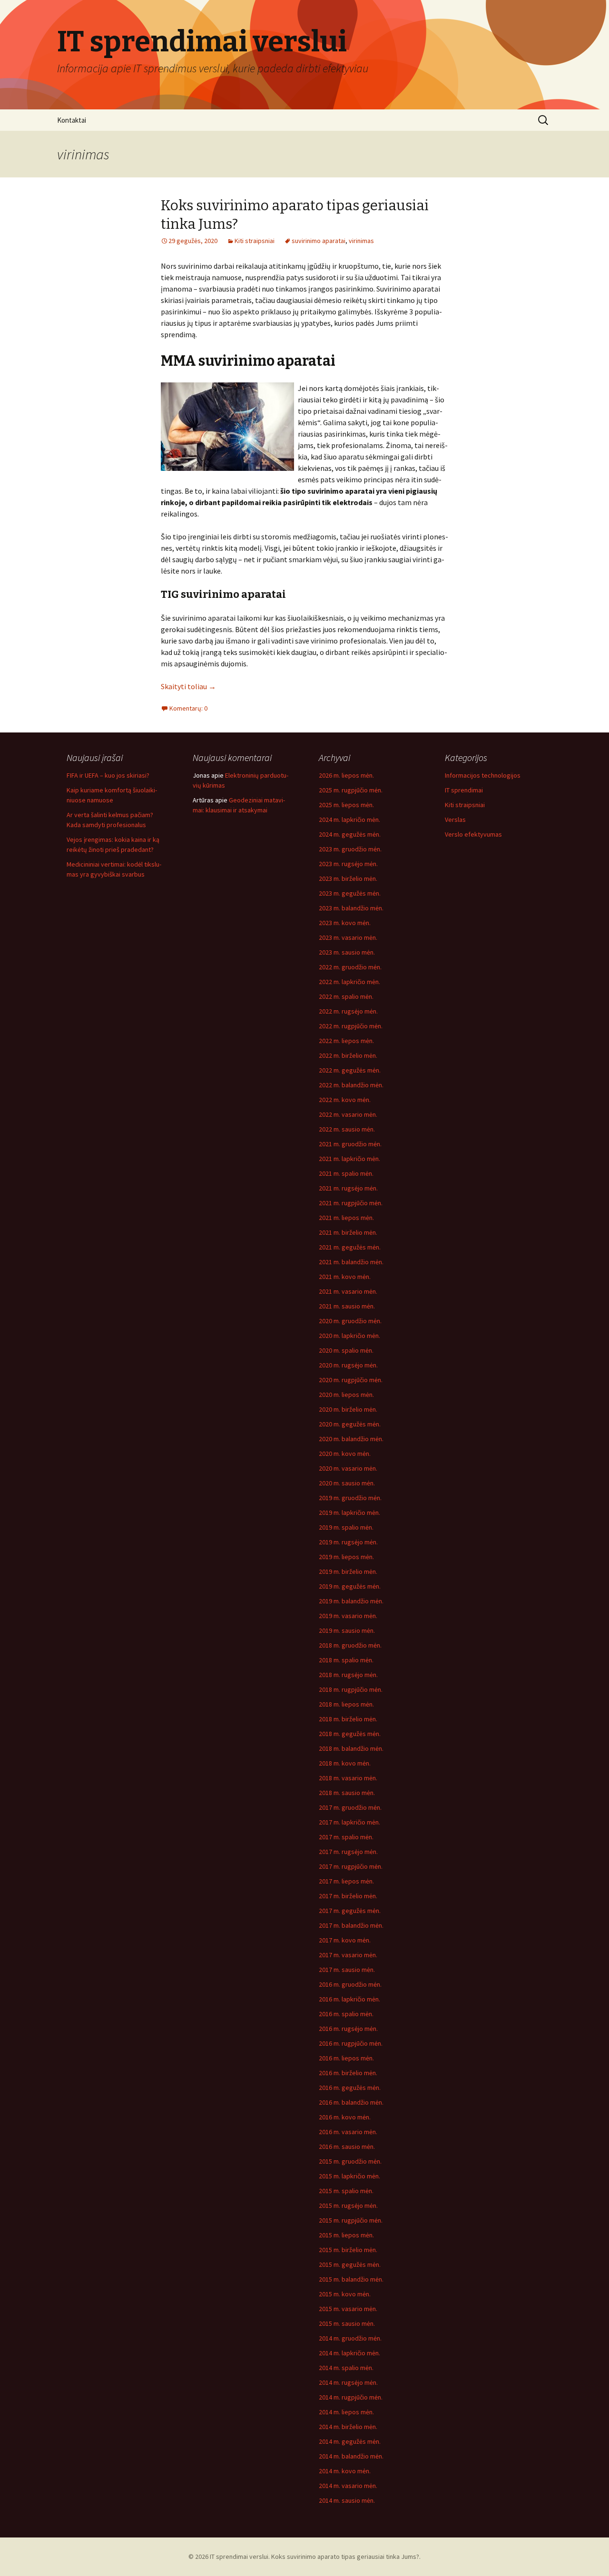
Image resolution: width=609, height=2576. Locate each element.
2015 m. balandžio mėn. (351, 2279)
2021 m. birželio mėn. (348, 1232)
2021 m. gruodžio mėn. (350, 1144)
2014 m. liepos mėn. (346, 2412)
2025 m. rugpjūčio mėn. (351, 790)
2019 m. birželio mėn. (348, 1571)
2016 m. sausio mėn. (347, 2147)
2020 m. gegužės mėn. (350, 1424)
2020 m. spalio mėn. (346, 1350)
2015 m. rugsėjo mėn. (348, 2205)
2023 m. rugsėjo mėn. (348, 864)
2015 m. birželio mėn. (348, 2250)
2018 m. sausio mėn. (347, 1793)
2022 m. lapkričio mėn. (349, 982)
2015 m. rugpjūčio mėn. (351, 2220)
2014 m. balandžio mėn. (351, 2456)
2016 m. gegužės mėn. (350, 2088)
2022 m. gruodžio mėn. (350, 967)
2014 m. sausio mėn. (347, 2500)
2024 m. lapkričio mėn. (349, 820)
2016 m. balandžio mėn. (351, 2102)
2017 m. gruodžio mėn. (350, 1807)
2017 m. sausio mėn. (347, 1970)
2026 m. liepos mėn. (346, 775)
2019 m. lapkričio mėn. (349, 1512)
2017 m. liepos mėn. (346, 1881)
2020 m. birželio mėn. (348, 1409)
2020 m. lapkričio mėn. (349, 1336)
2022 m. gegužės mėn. (350, 1070)
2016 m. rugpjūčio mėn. (351, 2043)
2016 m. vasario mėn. (348, 2132)
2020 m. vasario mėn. (348, 1468)
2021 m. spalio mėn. (346, 1173)
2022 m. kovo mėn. (345, 1100)
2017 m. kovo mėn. (345, 1940)
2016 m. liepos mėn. (346, 2058)
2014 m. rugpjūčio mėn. (351, 2397)
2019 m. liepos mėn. (346, 1557)
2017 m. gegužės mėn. (350, 1911)
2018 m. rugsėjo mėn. (348, 1675)
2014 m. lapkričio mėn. (349, 2353)
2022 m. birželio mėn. (348, 1055)
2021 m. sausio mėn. (347, 1306)
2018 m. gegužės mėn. (350, 1734)
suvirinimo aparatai (319, 241)
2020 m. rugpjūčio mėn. (351, 1380)
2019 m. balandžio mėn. (351, 1601)
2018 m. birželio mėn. (348, 1719)
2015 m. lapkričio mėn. (349, 2176)
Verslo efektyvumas (473, 834)
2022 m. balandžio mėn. (351, 1085)
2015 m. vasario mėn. (348, 2309)
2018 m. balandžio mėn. (351, 1748)
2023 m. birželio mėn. (348, 878)
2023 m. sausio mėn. (347, 952)
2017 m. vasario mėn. (348, 1955)
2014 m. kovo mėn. (345, 2471)
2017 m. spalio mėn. (346, 1837)
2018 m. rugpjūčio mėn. (351, 1689)
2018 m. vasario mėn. (348, 1778)
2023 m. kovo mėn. (345, 923)
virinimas (361, 241)
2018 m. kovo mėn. (345, 1763)
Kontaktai (72, 120)
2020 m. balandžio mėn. (351, 1439)
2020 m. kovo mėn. (345, 1454)
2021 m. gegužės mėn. (350, 1247)
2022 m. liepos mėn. (346, 1041)
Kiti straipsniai (255, 241)
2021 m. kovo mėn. (345, 1277)
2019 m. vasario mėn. (348, 1616)
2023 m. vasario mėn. (348, 937)
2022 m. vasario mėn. (348, 1114)
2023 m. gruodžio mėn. (350, 849)
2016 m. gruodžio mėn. (350, 1984)
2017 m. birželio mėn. (348, 1896)
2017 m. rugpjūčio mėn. (351, 1866)
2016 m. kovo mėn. (345, 2117)
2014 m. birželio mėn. (348, 2427)
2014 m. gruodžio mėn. (350, 2338)
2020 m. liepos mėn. (346, 1395)
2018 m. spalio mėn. (346, 1660)
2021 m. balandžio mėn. (351, 1262)
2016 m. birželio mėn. (348, 2073)
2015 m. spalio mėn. (346, 2191)
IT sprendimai (464, 790)
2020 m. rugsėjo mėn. (348, 1365)
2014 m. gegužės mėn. (350, 2441)
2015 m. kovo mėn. (345, 2294)
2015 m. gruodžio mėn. (350, 2161)
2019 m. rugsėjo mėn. (348, 1542)
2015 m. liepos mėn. (346, 2235)
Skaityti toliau (188, 686)
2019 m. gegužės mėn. (350, 1586)
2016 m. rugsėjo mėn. (348, 2029)
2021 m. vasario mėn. (348, 1291)
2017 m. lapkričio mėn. (349, 1822)
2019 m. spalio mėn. (346, 1527)
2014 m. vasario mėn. (348, 2486)
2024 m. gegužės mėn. (350, 834)
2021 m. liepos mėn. (346, 1218)
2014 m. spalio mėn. (346, 2368)
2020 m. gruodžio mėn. (350, 1321)
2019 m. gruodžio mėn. (350, 1498)
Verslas (455, 820)
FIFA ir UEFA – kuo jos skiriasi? (108, 775)
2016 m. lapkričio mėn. (349, 1999)
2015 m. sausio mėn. (347, 2323)
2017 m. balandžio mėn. (351, 1925)
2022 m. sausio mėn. (347, 1129)
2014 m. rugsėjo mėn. (348, 2382)
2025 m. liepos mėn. (346, 805)
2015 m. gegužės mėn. (350, 2264)
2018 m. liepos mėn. (346, 1704)
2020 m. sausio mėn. (347, 1483)
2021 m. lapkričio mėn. (349, 1159)
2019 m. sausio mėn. (347, 1630)
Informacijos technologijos (483, 775)
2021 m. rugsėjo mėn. (348, 1188)
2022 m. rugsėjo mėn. (348, 1011)
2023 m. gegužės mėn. (350, 893)
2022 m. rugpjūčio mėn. (351, 1026)
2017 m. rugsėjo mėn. (348, 1852)
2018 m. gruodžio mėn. (350, 1645)
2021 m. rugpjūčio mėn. (351, 1203)
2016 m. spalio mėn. (346, 2014)
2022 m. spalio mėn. (346, 996)
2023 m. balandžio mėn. (351, 908)
